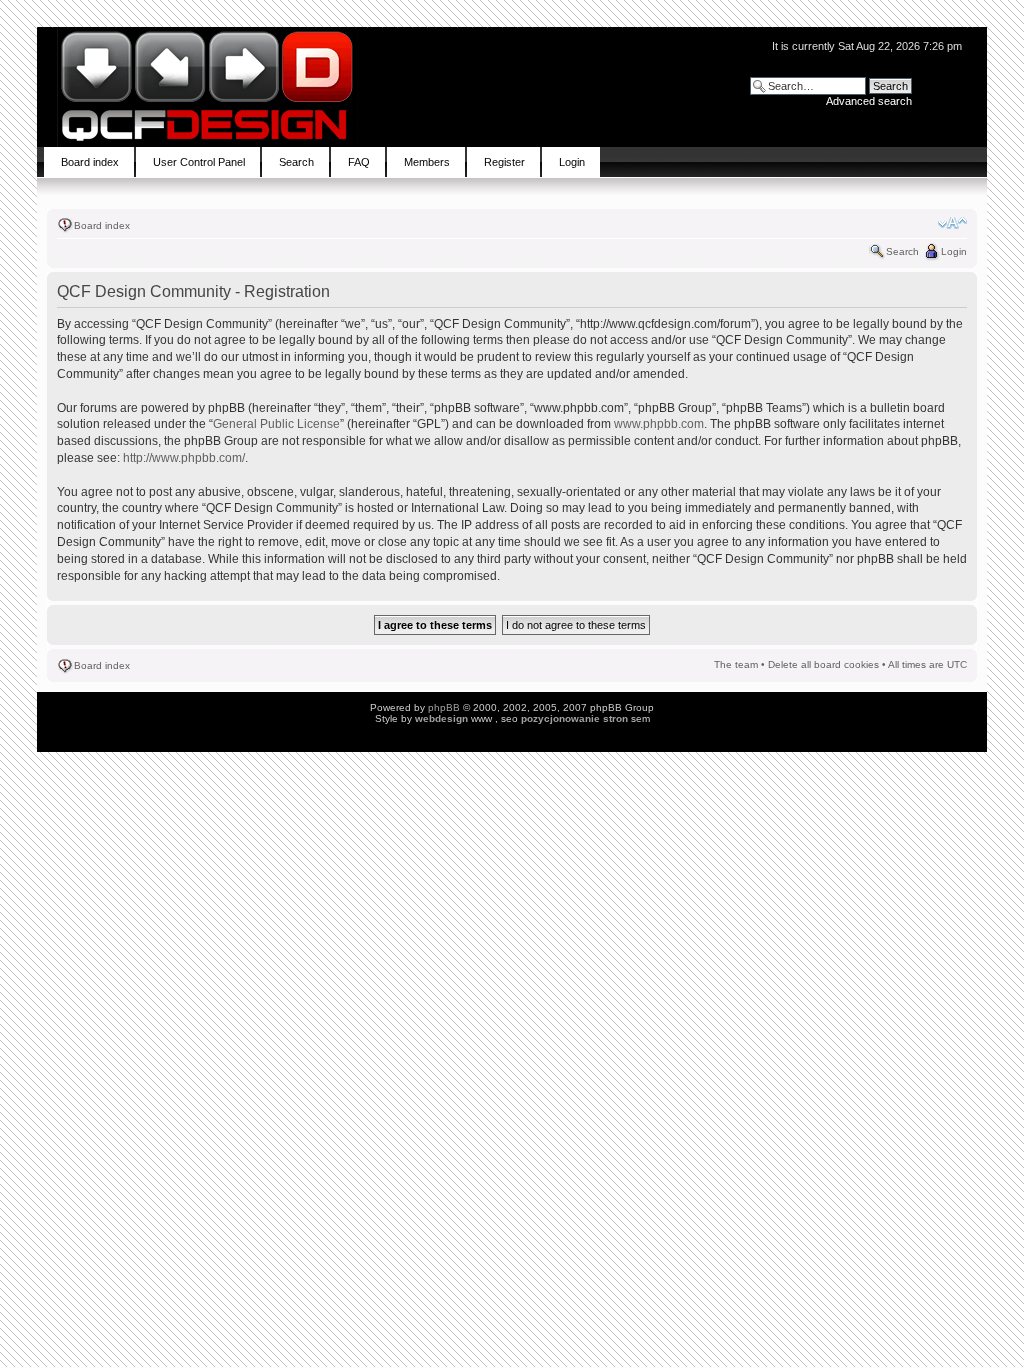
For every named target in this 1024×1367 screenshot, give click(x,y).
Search (902, 251)
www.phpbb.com (659, 424)
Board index (102, 225)
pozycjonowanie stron (574, 718)
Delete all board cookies (823, 664)
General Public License (276, 424)
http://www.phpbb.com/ (184, 458)
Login (954, 251)
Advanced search (869, 101)
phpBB (444, 707)
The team (736, 664)
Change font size (952, 223)
